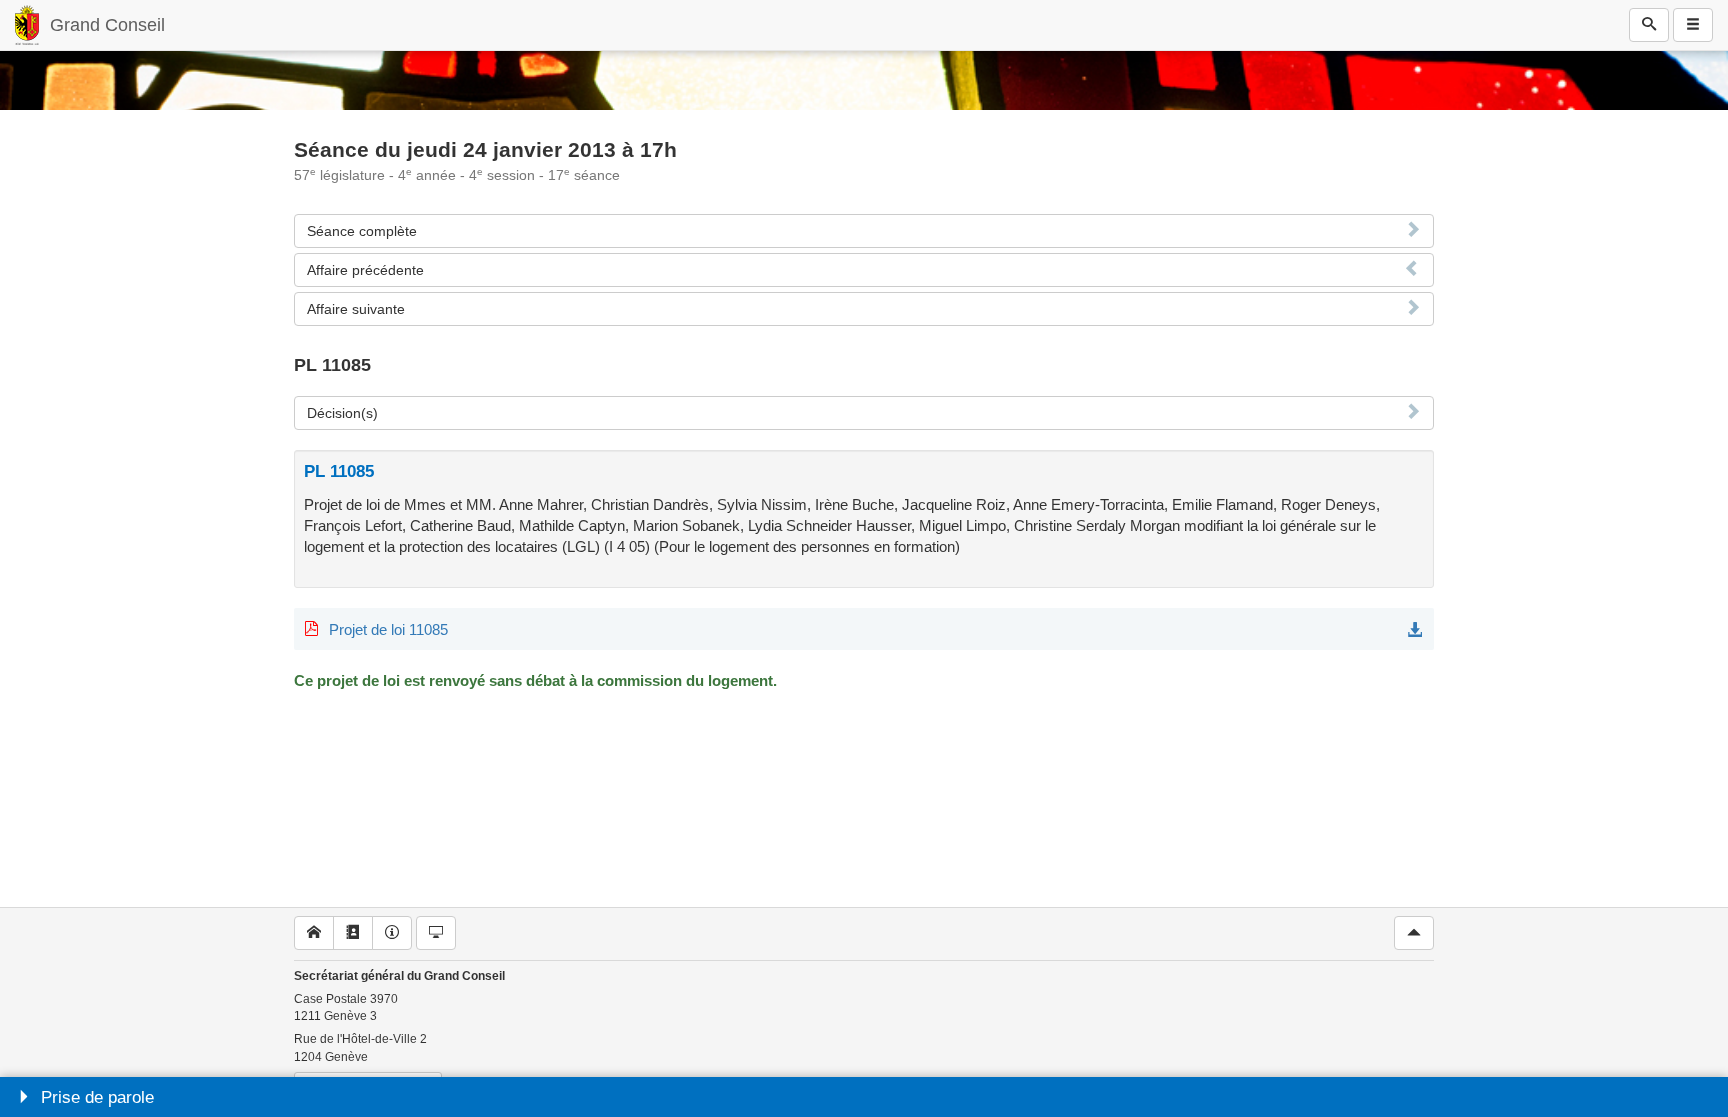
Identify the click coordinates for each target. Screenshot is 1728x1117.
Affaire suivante (356, 309)
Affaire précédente (365, 270)
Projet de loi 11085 (388, 629)
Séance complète (362, 231)
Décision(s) (342, 413)
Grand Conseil (107, 25)
